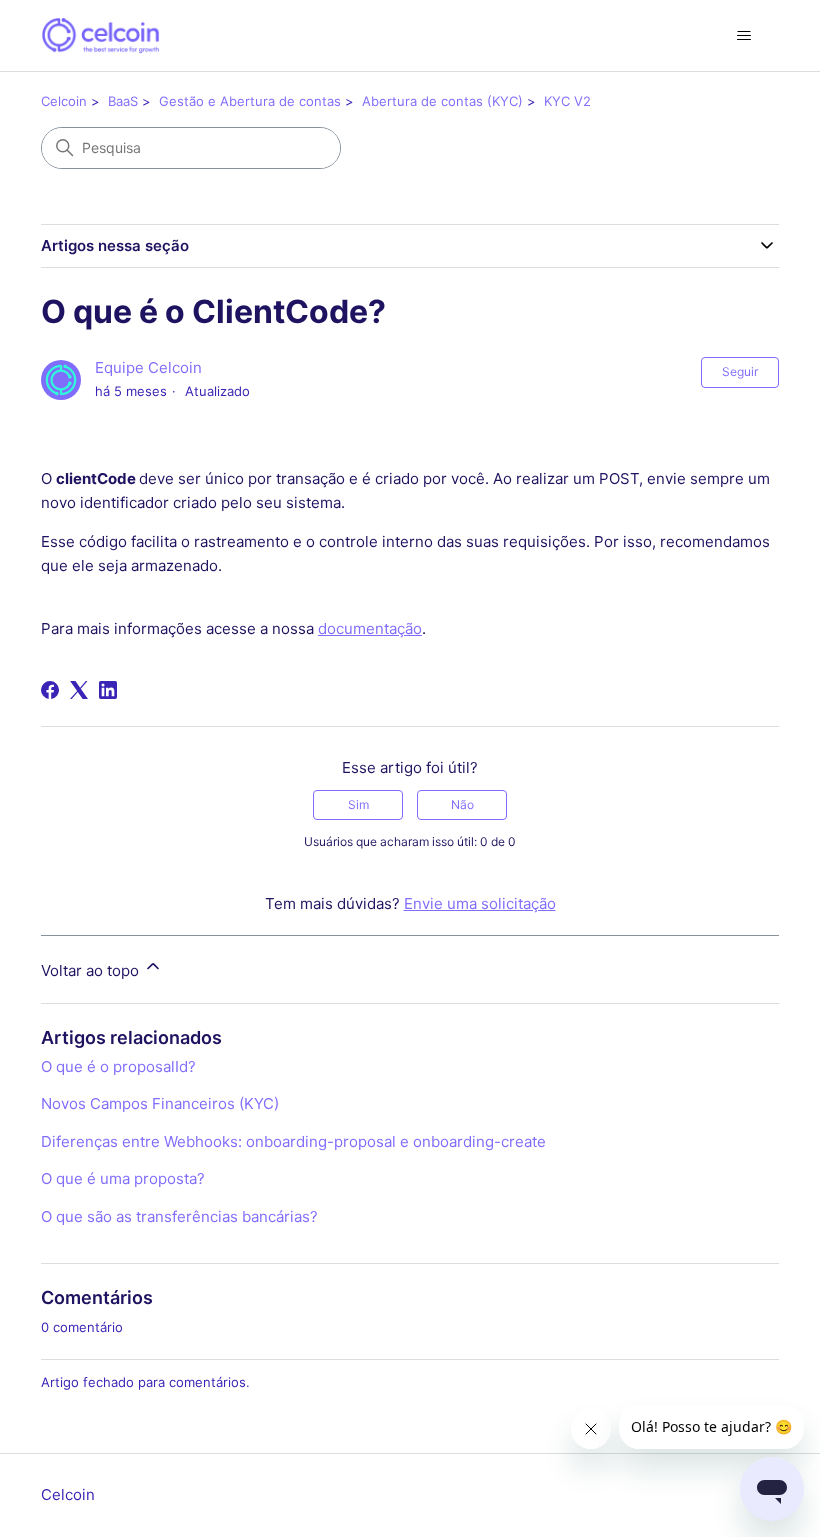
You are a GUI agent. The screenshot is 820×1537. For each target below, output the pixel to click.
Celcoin (64, 101)
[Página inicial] (100, 35)
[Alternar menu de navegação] (743, 36)
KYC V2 (567, 101)
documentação (370, 628)
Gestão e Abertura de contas (250, 101)
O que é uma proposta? (123, 1178)
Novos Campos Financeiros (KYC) (160, 1103)
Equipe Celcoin (148, 367)
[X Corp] (79, 690)
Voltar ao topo (92, 970)
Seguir (740, 371)
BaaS (123, 101)
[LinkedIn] (108, 690)
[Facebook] (50, 690)
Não (462, 804)
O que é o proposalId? (118, 1066)
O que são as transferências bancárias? (179, 1216)
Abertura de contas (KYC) (442, 101)
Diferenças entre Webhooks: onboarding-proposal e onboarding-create (293, 1141)
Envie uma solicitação (480, 903)
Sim (358, 804)
